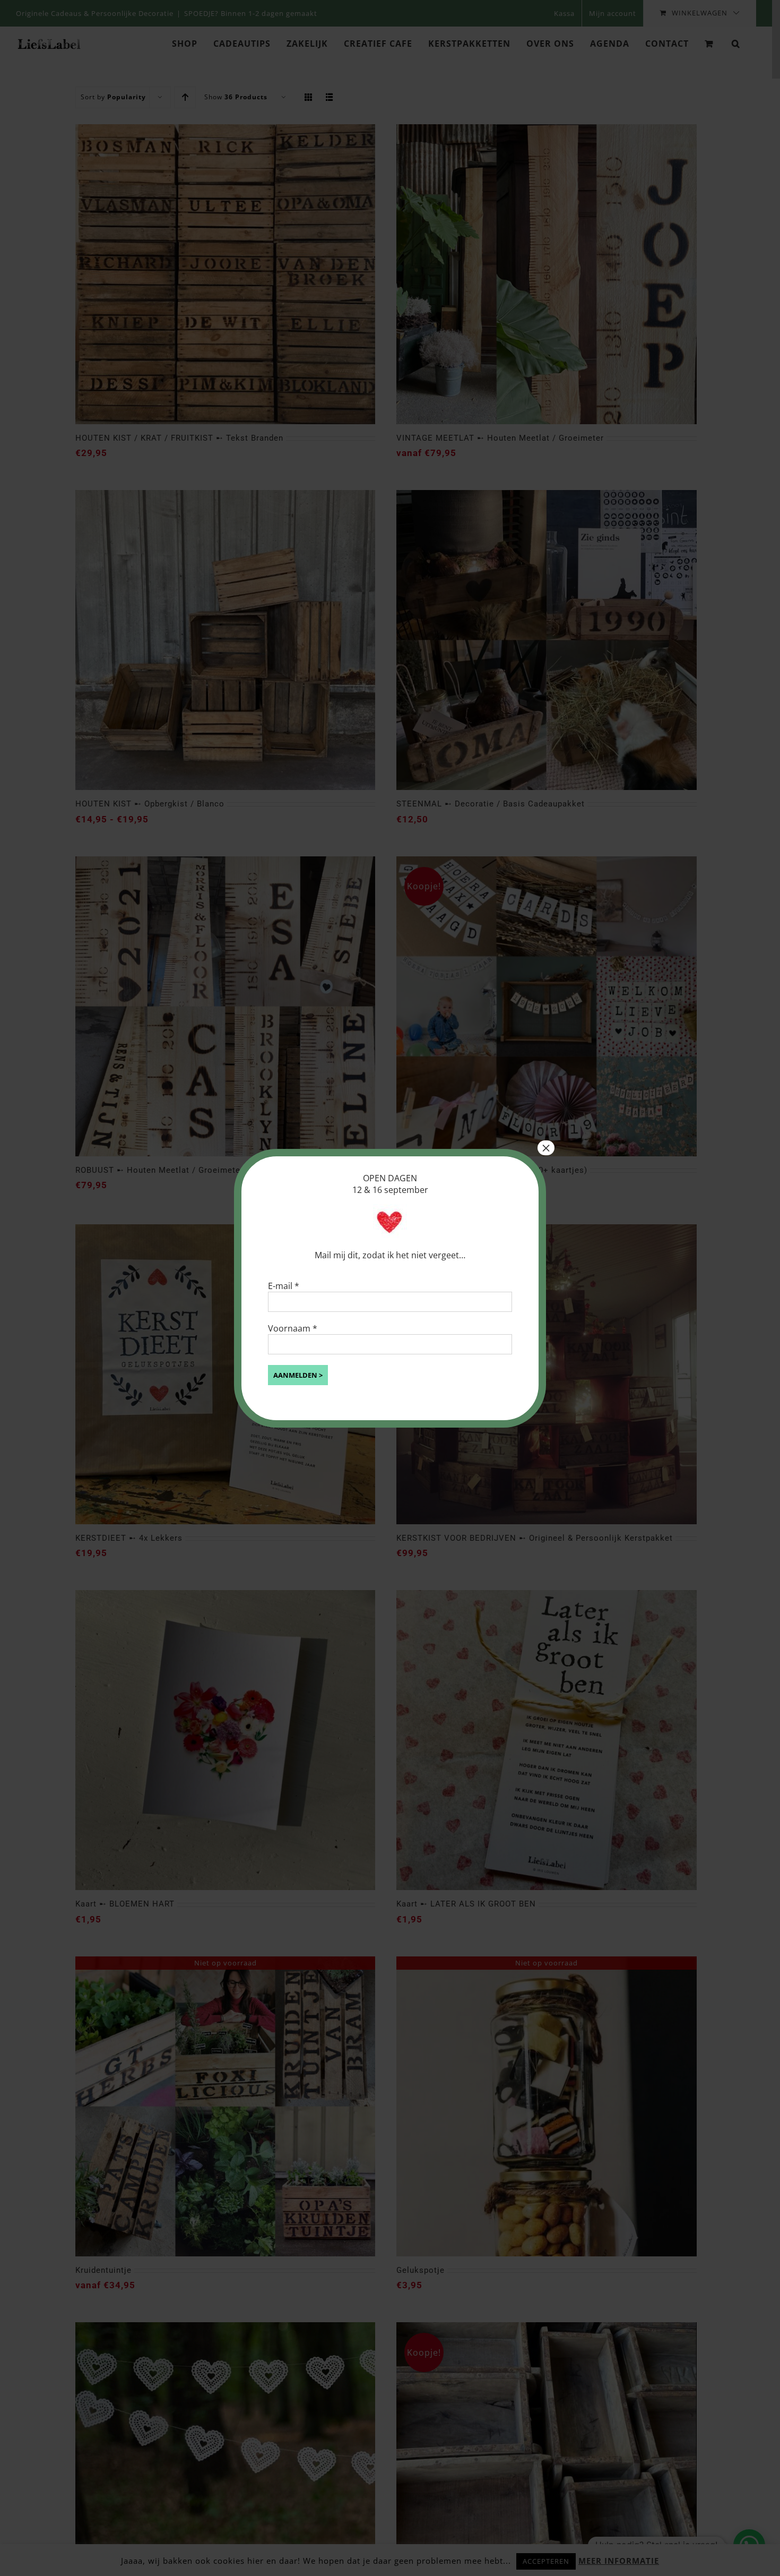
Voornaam (293, 1328)
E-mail (284, 1286)
